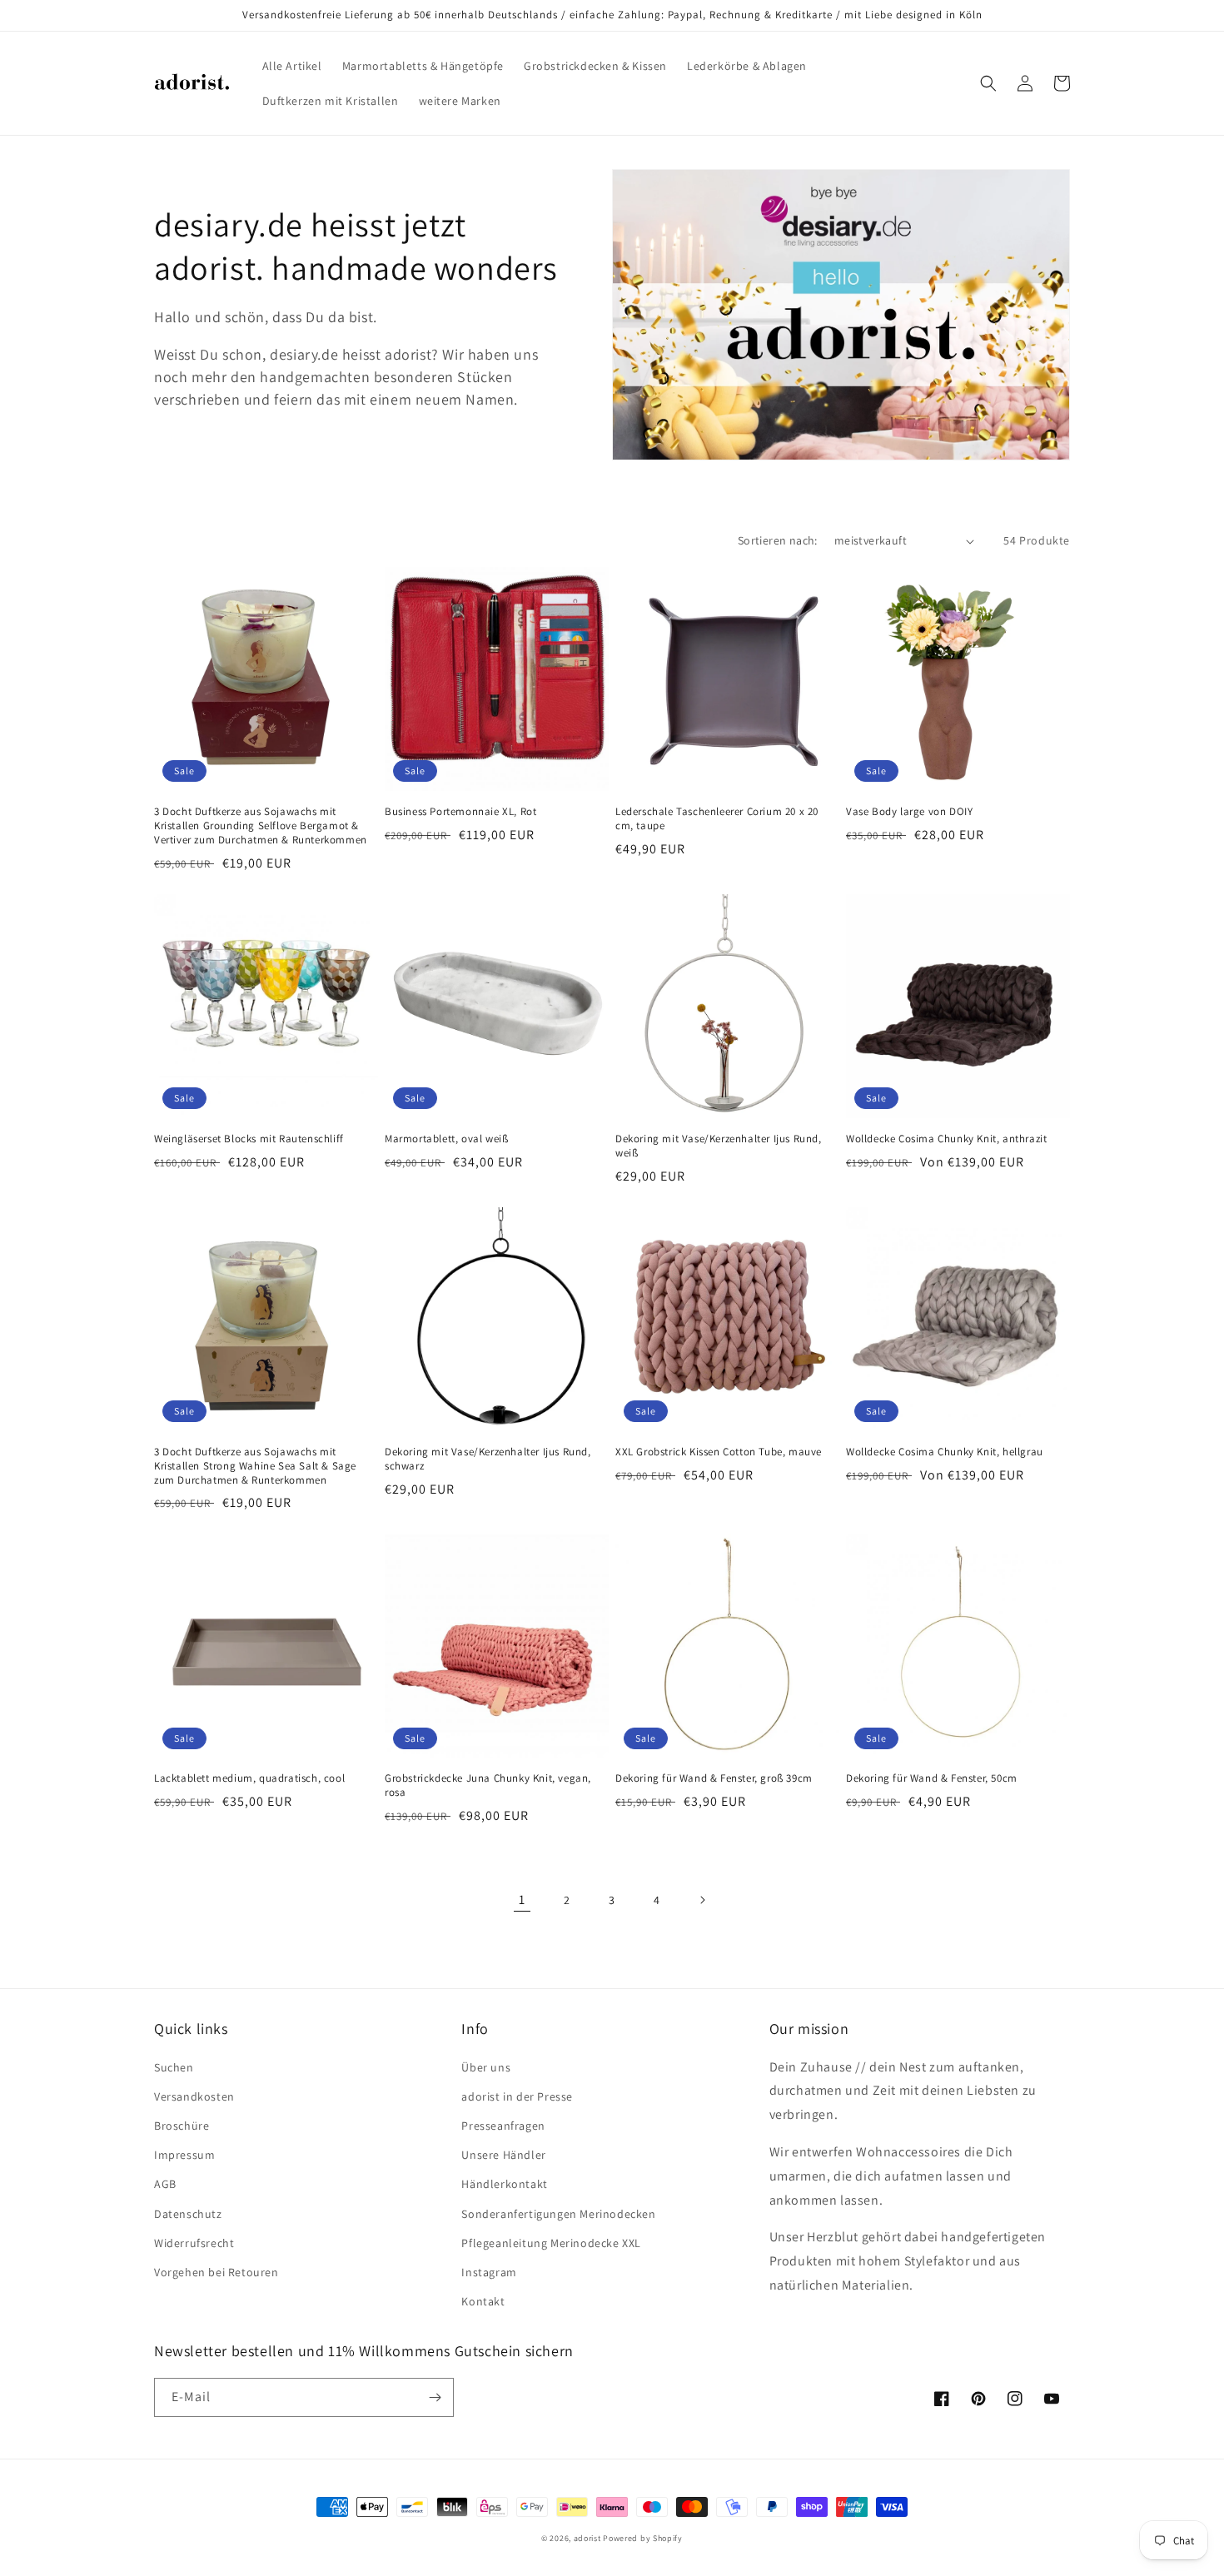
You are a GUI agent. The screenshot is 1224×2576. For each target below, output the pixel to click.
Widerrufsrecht (194, 2243)
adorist (587, 2538)
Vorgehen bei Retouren (216, 2272)
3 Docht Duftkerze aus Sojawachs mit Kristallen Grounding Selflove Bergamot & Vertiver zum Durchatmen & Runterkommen (261, 826)
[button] (988, 83)
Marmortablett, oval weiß (446, 1139)
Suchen (174, 2067)
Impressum (184, 2155)
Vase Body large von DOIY (909, 812)
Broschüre (182, 2126)
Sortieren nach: (778, 540)
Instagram (489, 2272)
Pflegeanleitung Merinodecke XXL (551, 2243)
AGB (165, 2184)
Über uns (486, 2067)
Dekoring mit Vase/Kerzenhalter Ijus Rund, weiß (719, 1146)
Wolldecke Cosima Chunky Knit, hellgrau (945, 1452)
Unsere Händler (503, 2155)
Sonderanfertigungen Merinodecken (558, 2214)
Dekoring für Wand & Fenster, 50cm (932, 1778)
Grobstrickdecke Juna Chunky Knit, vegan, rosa (488, 1785)
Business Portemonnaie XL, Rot (460, 812)
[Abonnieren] (435, 2397)
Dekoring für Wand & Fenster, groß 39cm (714, 1778)
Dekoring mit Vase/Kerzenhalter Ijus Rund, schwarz (488, 1459)
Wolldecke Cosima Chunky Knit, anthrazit (946, 1139)
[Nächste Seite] (702, 1900)
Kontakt (483, 2301)
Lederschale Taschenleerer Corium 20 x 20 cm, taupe (717, 819)
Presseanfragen (503, 2126)
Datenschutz (188, 2214)
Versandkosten (194, 2096)
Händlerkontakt (504, 2184)
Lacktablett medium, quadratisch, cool (249, 1778)
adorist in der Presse (517, 2096)
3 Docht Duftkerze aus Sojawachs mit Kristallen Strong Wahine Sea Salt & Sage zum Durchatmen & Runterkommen (255, 1466)
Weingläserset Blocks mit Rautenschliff (249, 1139)
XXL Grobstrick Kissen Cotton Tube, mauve (719, 1452)
